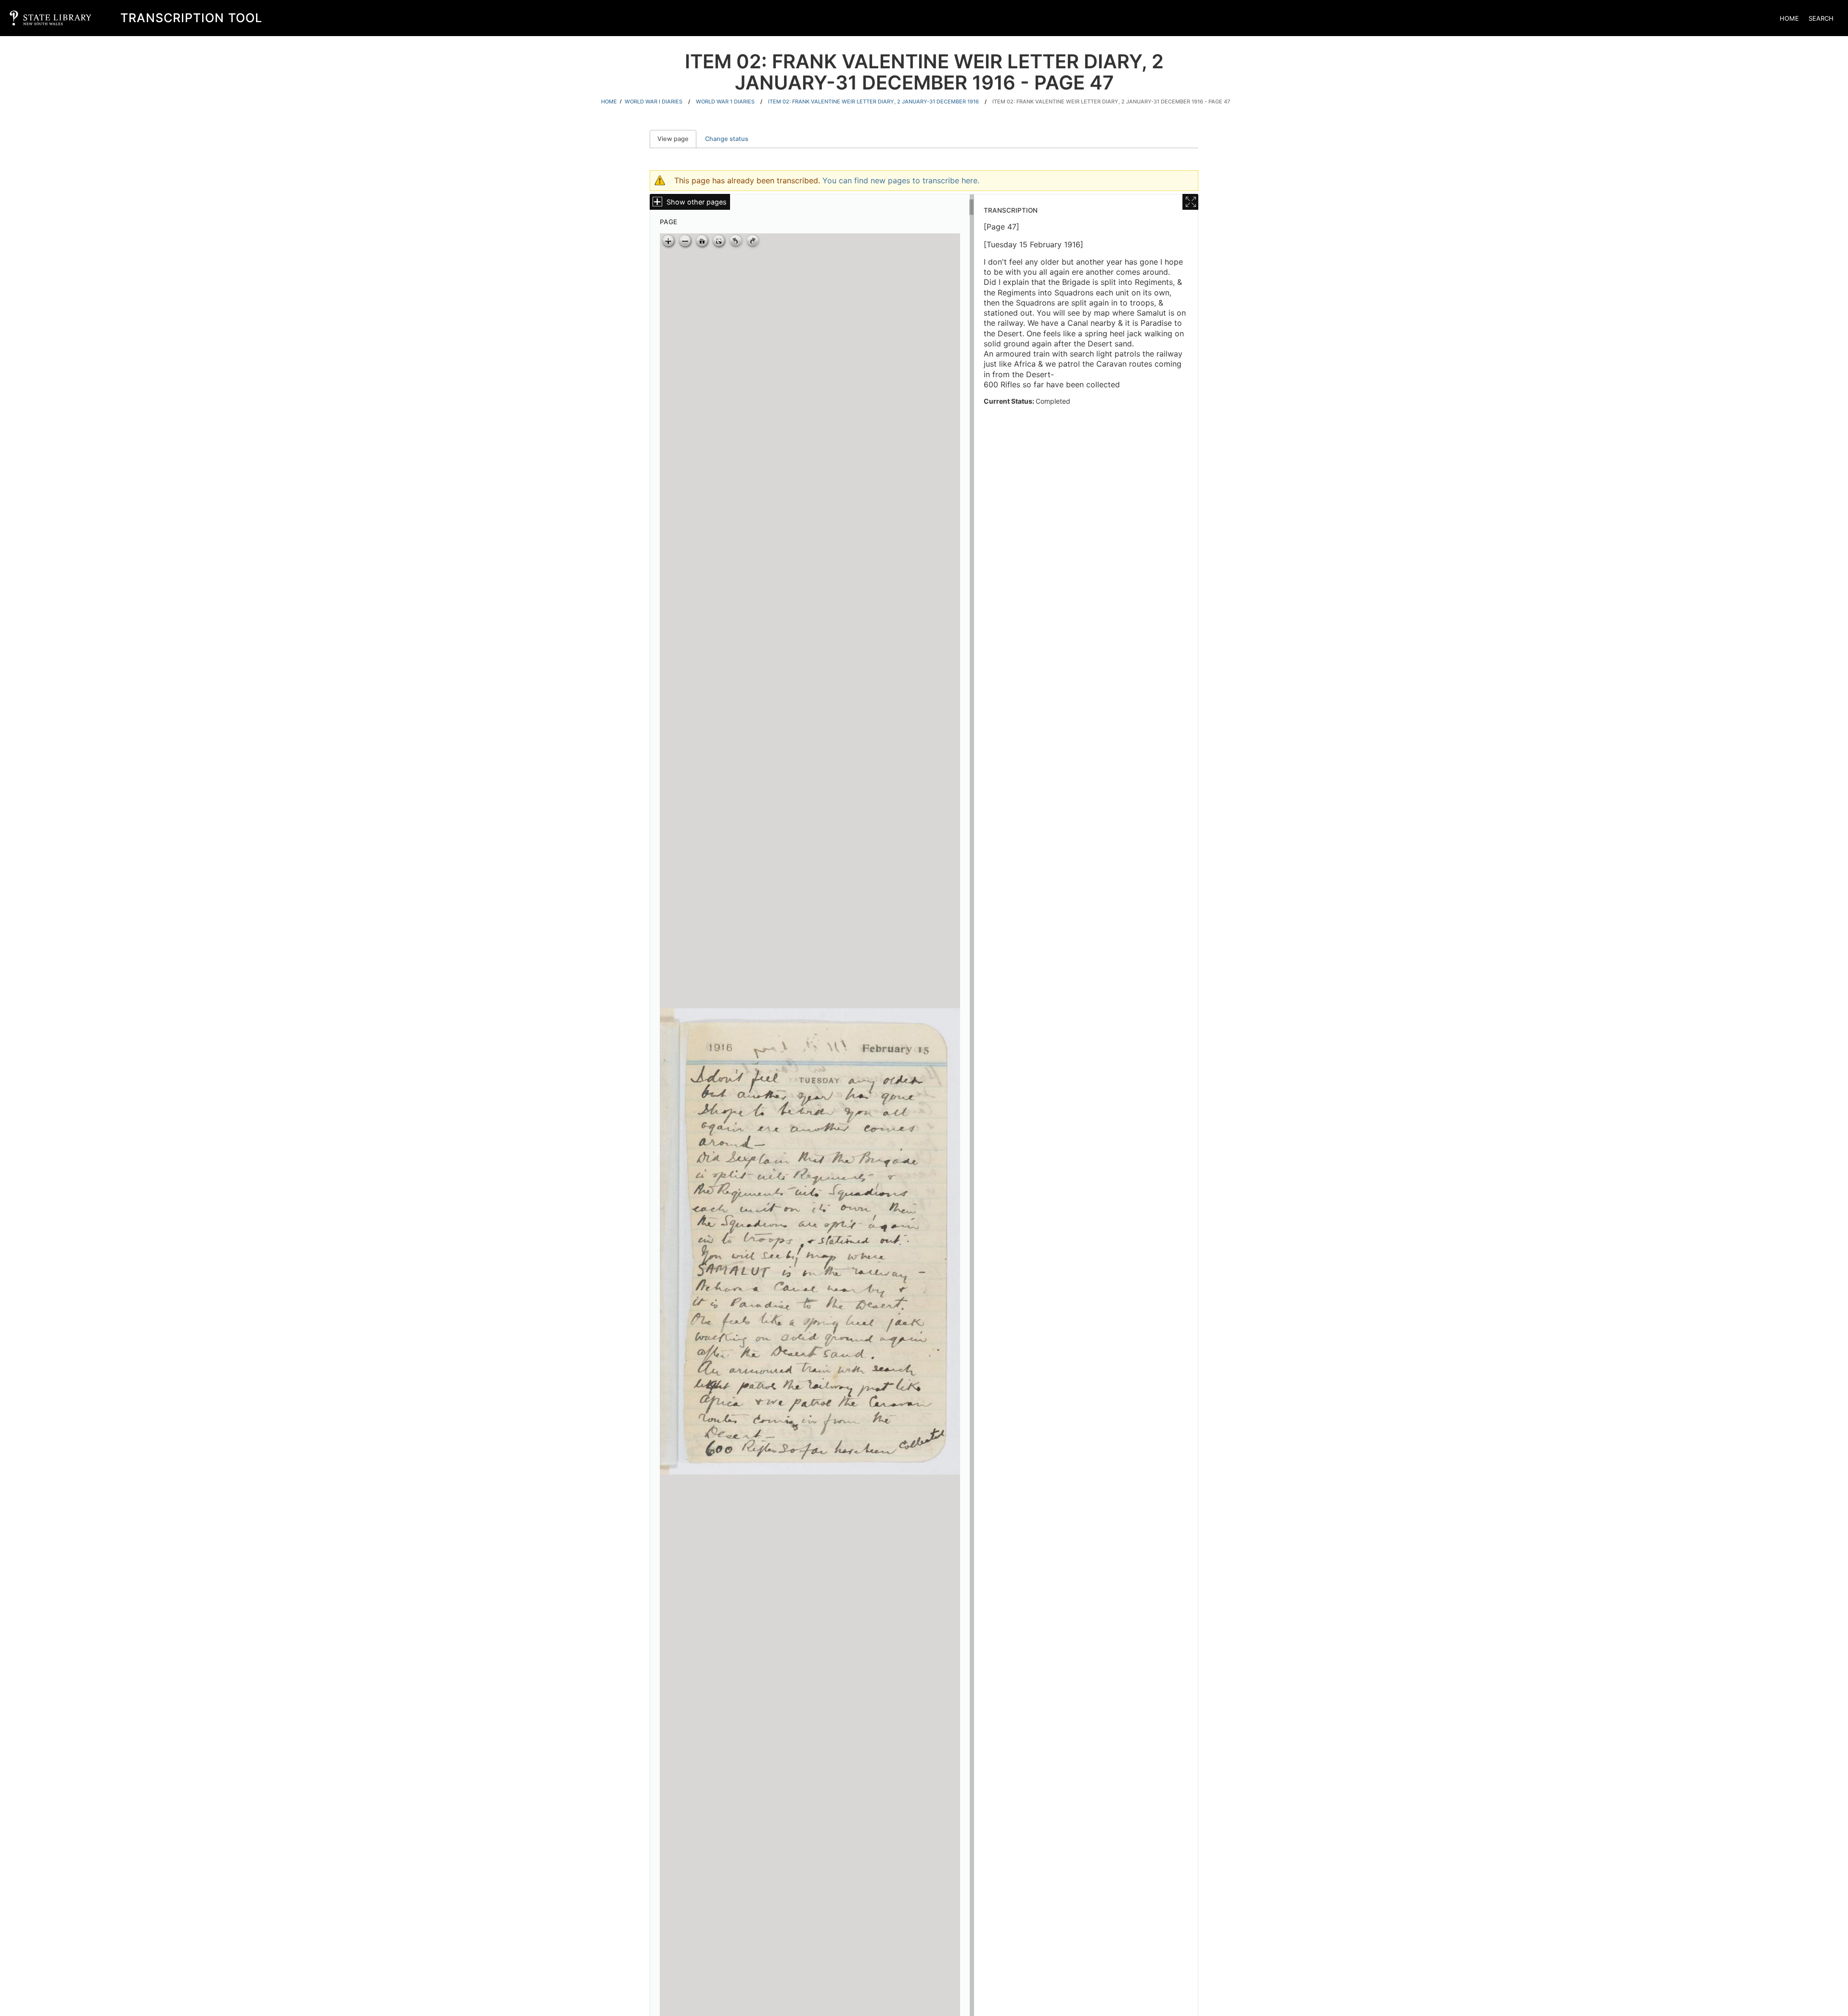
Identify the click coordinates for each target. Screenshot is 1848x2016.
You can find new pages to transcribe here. (901, 180)
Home (1789, 18)
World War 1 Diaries (725, 102)
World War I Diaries (654, 102)
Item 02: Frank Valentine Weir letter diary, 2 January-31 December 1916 (873, 102)
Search (1821, 18)
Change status (727, 139)
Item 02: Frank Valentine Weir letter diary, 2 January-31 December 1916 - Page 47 (1111, 102)
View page (677, 139)
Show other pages (697, 202)
